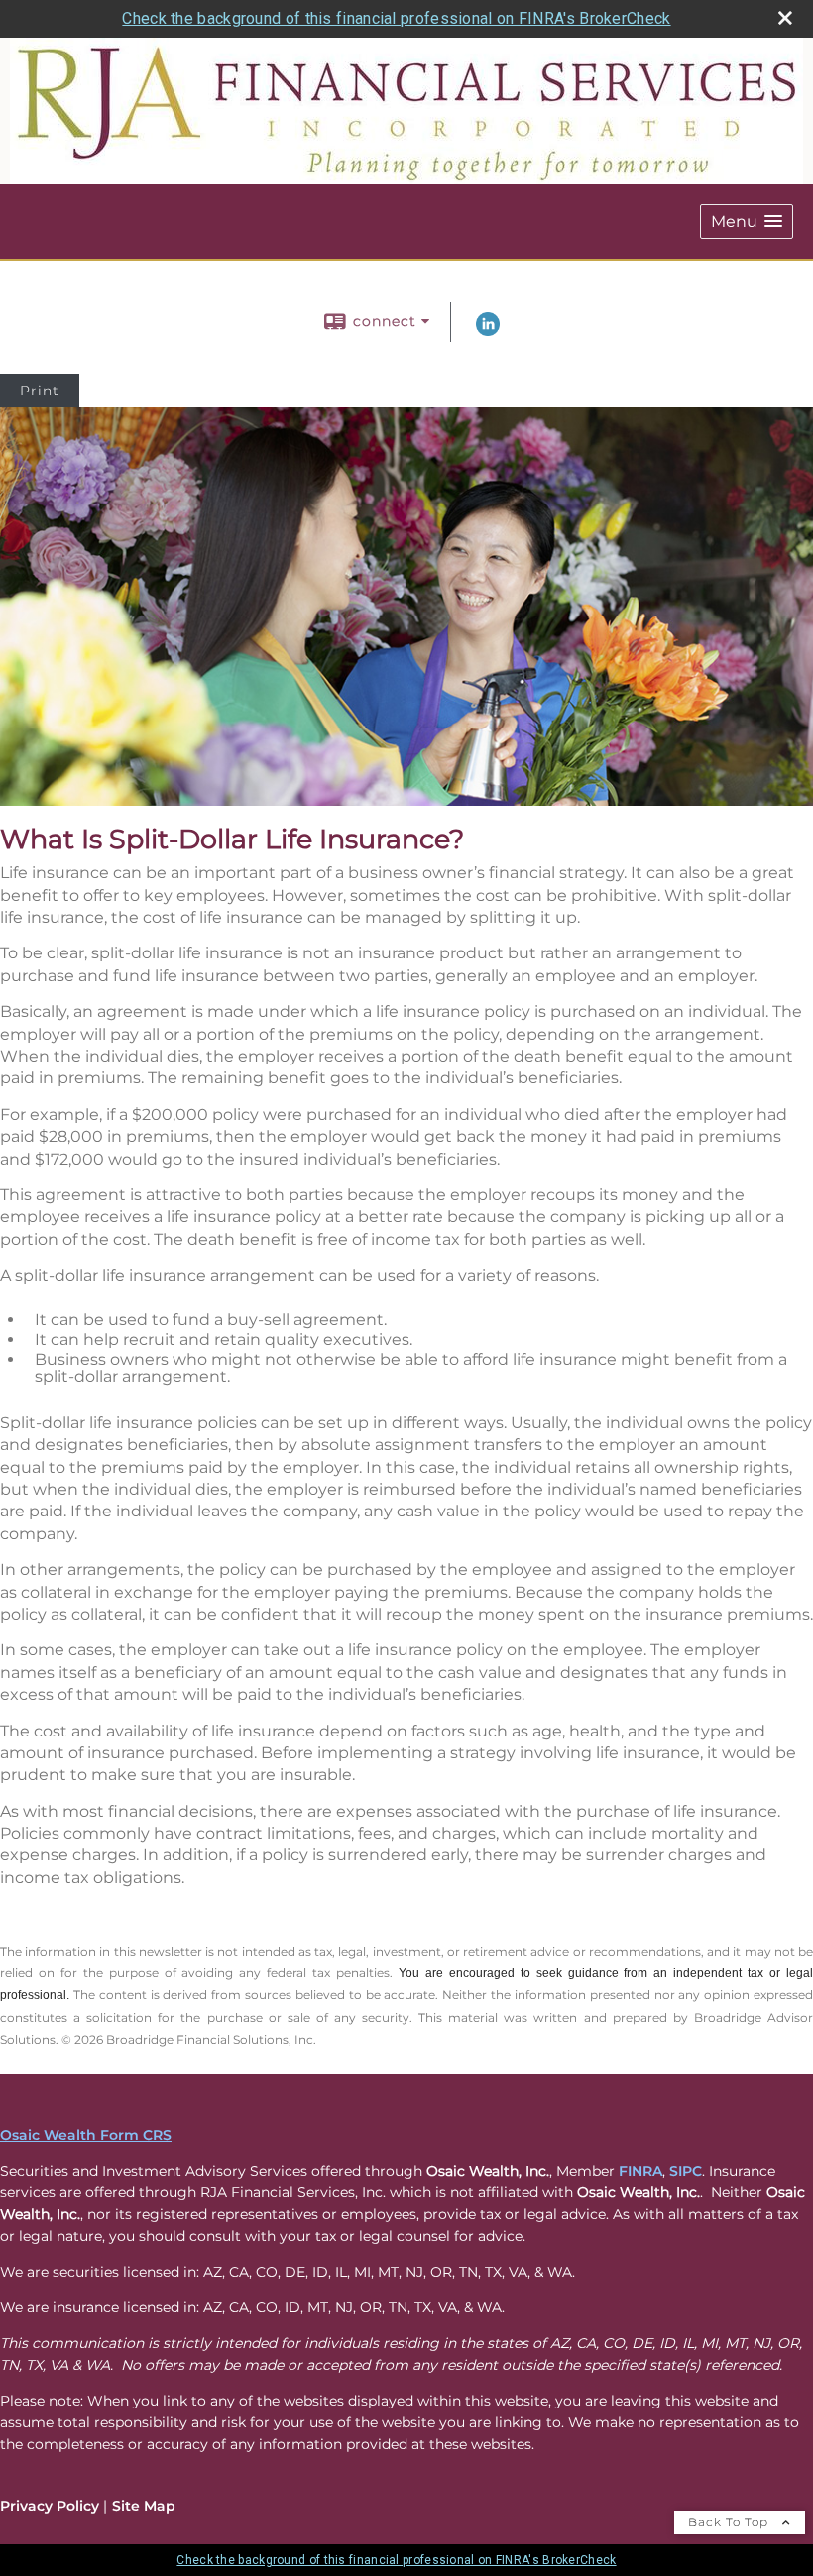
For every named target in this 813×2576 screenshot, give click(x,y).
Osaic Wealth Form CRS (86, 2135)
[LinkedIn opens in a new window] (488, 331)
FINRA (640, 2171)
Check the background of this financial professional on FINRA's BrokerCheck (396, 18)
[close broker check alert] (785, 18)
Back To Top (730, 2522)
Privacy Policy (50, 2506)
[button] (747, 222)
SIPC (686, 2171)
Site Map (144, 2506)
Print (40, 391)
